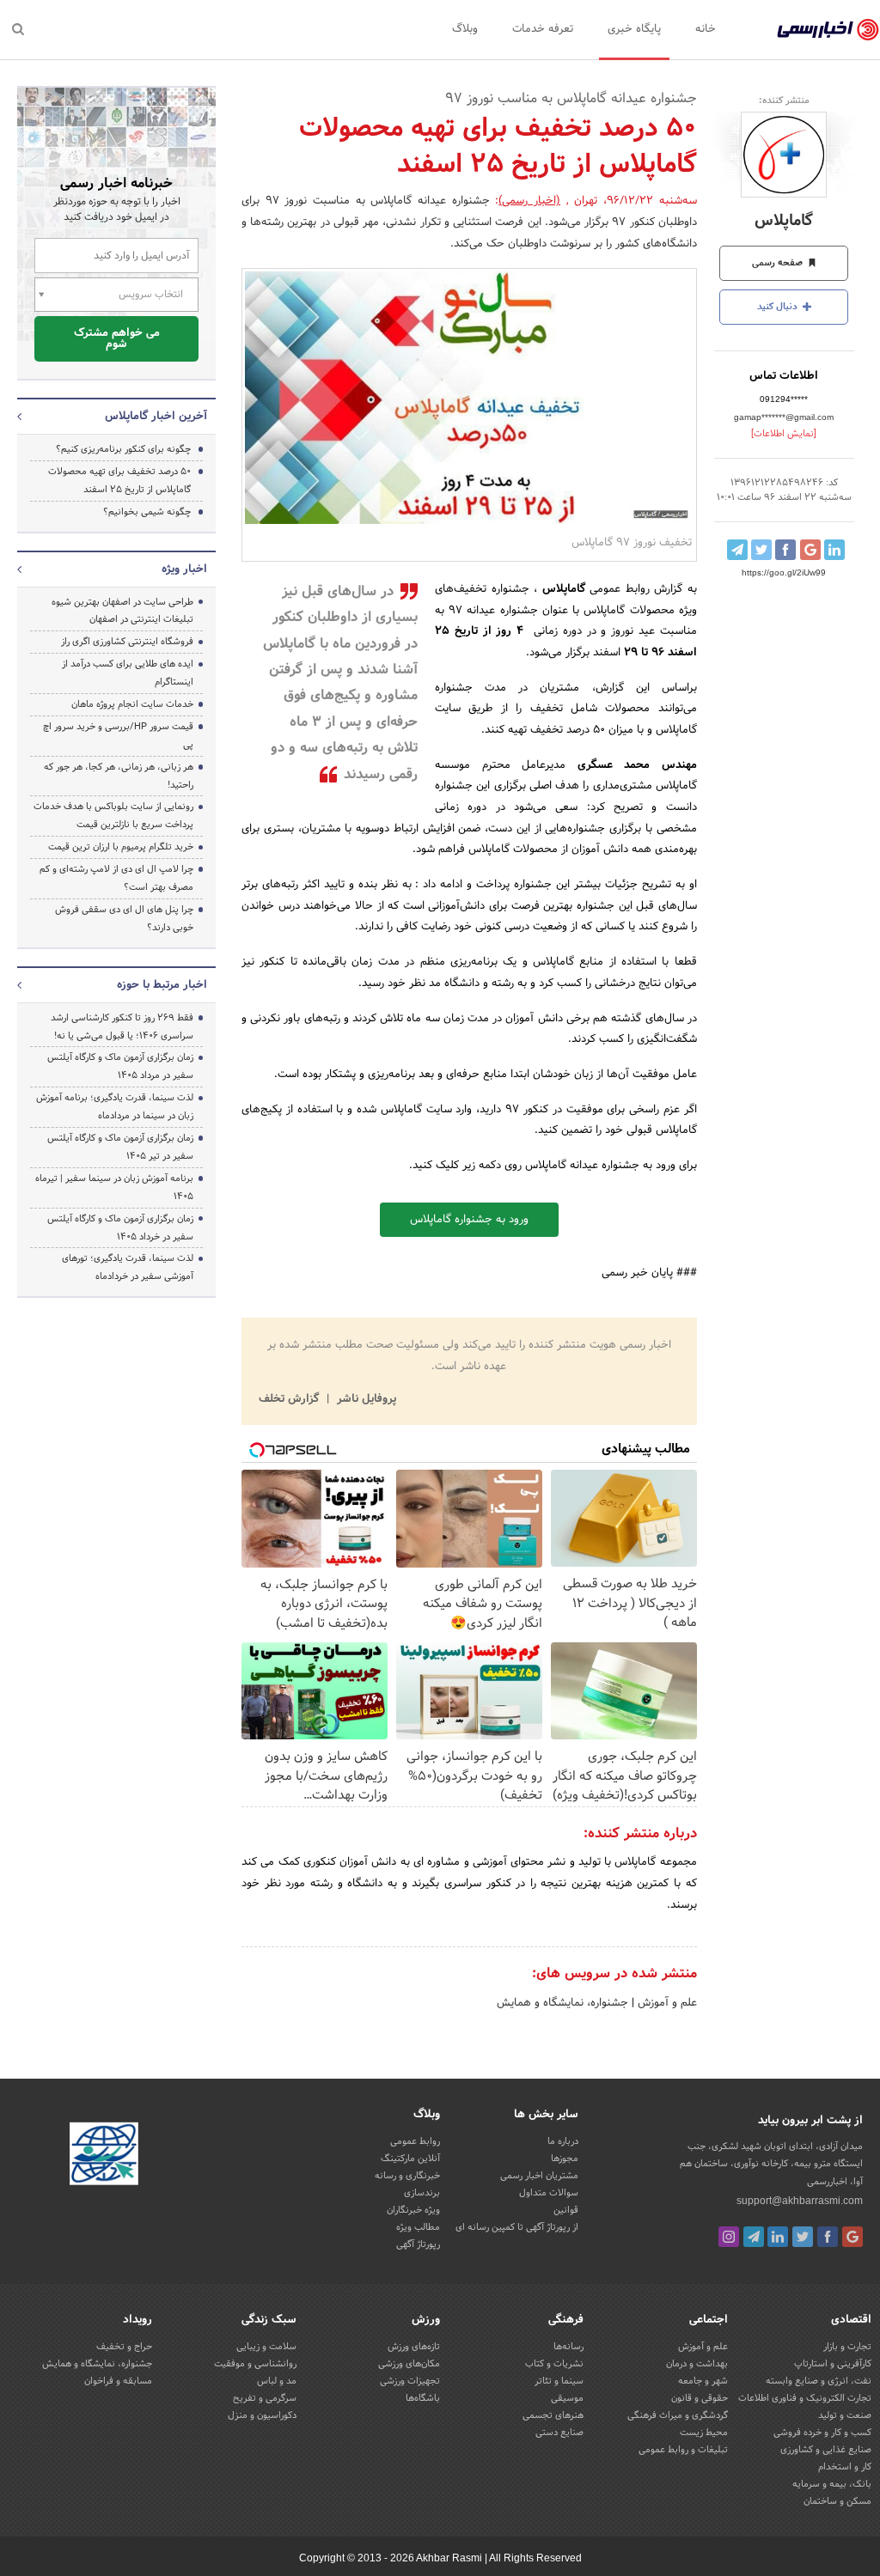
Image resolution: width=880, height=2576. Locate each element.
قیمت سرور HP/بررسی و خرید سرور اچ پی (118, 736)
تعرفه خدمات (543, 29)
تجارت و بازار (847, 2347)
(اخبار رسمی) (529, 201)
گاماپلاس (784, 221)
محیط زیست (704, 2433)
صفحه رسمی (779, 263)
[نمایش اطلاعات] (784, 434)
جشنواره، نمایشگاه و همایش (562, 2003)
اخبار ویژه (184, 569)
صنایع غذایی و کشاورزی (826, 2450)
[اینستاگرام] (729, 2237)
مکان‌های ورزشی (409, 2364)
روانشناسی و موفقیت (255, 2364)
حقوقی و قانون (700, 2398)
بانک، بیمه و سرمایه (832, 2484)
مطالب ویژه (418, 2227)
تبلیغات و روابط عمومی (683, 2450)
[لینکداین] (778, 2237)
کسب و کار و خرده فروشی (822, 2433)
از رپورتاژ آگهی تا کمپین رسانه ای (517, 2227)
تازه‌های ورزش (414, 2347)
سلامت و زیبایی (266, 2347)
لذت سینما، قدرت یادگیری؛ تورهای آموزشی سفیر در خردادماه (128, 1267)
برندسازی (422, 2193)
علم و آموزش (666, 2003)
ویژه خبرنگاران (413, 2210)
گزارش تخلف (290, 1399)
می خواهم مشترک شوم (117, 339)
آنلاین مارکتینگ (410, 2159)
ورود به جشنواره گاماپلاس (469, 1220)
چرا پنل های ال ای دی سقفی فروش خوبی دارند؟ (124, 919)
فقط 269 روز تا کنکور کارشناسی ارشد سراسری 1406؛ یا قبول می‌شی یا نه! (122, 1027)
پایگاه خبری (634, 29)
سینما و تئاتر (559, 2381)
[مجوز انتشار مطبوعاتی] (104, 2157)
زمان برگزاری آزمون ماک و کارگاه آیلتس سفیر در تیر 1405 (120, 1147)
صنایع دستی (559, 2433)
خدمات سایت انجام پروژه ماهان (132, 704)
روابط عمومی (415, 2141)
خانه (706, 29)
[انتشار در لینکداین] (834, 550)
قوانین (566, 2210)
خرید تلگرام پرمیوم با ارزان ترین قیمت (121, 847)
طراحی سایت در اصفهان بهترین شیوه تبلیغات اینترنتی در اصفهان (122, 611)
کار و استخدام (845, 2467)
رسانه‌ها (568, 2347)
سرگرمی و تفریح (265, 2398)
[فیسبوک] (828, 2237)
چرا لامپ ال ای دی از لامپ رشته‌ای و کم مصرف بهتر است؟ (116, 878)
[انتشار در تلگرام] (737, 550)
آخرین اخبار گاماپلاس (156, 417)
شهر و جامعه (703, 2381)
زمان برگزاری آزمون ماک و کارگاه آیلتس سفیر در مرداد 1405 (120, 1066)
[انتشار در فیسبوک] (785, 550)
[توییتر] (803, 2237)
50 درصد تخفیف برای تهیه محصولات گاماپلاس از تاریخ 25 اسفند (119, 481)
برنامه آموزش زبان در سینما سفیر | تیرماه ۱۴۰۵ (114, 1188)
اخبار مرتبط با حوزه (162, 985)
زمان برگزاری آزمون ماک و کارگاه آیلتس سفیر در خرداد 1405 (120, 1228)
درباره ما (563, 2141)
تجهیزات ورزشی (410, 2381)
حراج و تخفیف (124, 2347)
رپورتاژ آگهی (418, 2244)
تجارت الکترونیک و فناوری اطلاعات (805, 2398)
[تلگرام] (754, 2237)
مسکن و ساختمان (837, 2501)
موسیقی (567, 2398)
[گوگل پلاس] (852, 2237)
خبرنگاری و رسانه (407, 2176)
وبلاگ (465, 29)
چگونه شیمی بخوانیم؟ (147, 512)
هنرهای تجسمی (553, 2415)
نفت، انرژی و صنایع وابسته (819, 2381)
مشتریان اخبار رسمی (539, 2176)
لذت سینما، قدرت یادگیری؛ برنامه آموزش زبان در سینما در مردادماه (115, 1107)
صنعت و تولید (845, 2415)
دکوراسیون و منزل (262, 2415)
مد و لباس (277, 2381)
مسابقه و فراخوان (118, 2381)
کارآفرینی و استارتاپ (833, 2364)
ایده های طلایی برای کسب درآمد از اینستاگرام (128, 673)
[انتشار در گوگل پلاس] (810, 550)
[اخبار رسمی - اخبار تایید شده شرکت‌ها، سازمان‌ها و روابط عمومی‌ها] (828, 30)
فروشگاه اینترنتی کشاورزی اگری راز (127, 642)
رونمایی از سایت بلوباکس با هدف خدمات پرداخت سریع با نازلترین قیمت (113, 816)
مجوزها (565, 2159)
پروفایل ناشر (365, 1399)
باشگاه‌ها (423, 2398)
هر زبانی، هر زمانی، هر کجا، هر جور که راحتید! (119, 776)
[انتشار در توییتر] (761, 550)
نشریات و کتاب (554, 2364)
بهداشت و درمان (697, 2364)
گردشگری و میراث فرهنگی (678, 2415)
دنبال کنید (779, 307)
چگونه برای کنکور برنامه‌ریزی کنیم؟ (123, 449)
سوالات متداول (549, 2193)
